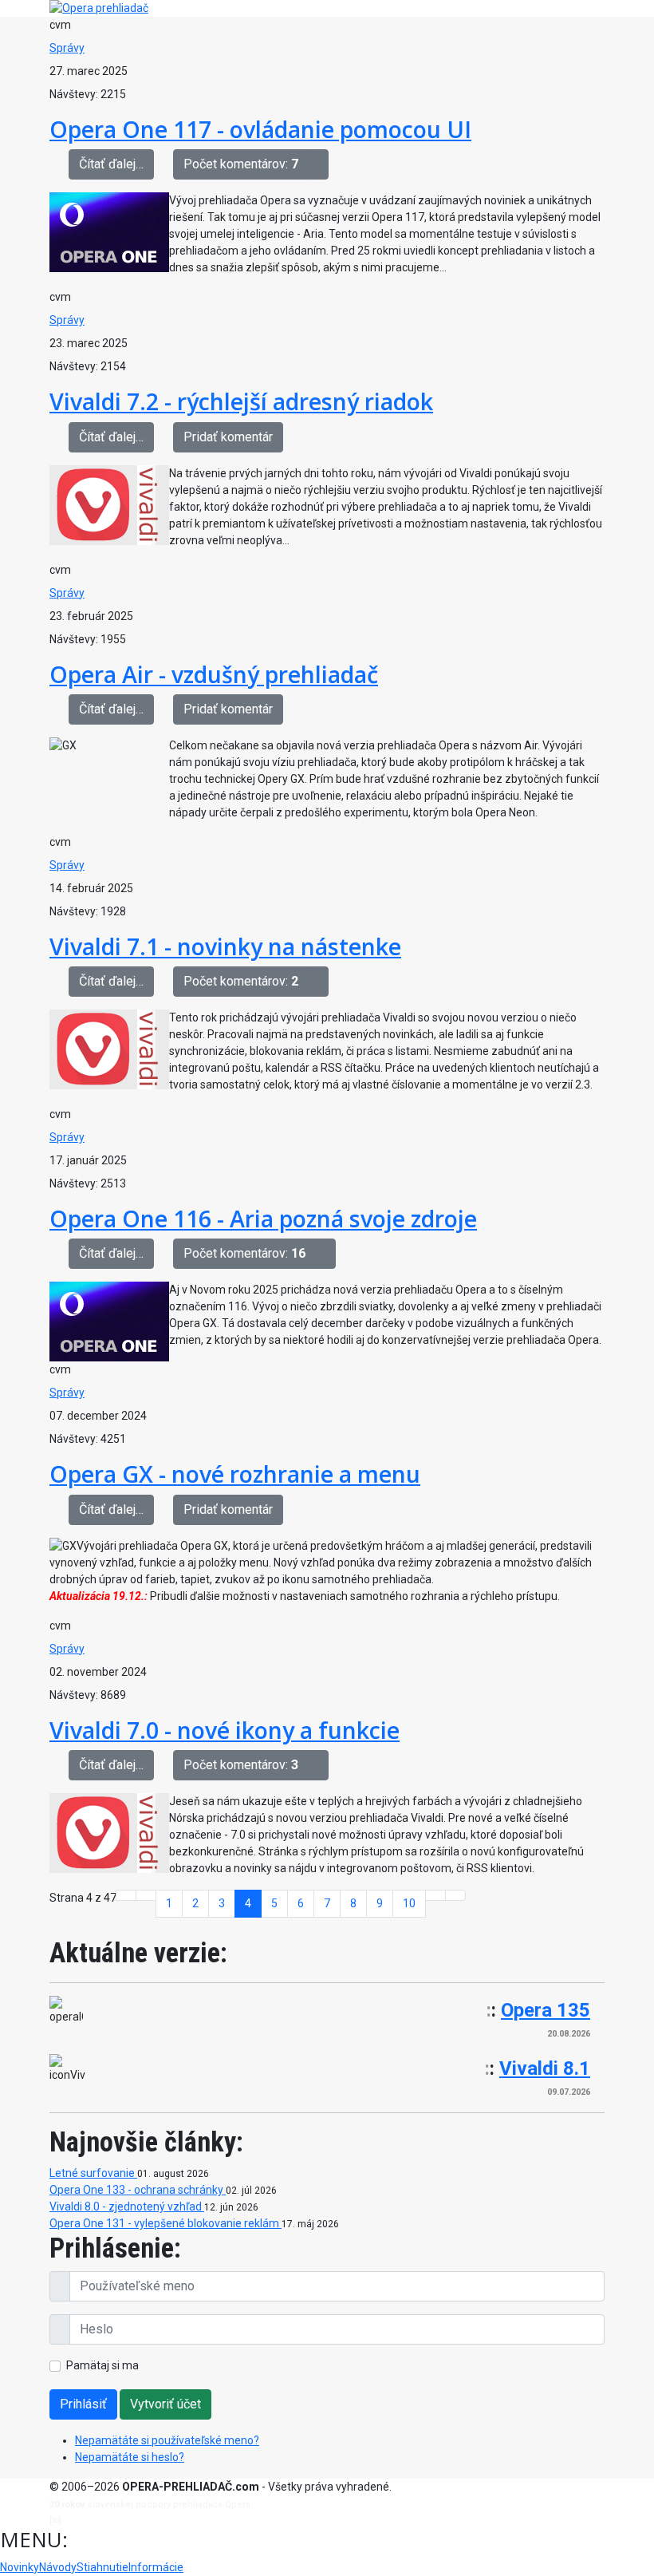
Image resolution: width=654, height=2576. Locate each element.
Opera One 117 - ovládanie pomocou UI (260, 129)
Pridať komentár (228, 437)
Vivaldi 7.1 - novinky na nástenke (225, 946)
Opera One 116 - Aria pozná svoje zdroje (263, 1218)
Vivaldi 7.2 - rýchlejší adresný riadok (241, 401)
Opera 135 (546, 2010)
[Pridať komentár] (318, 164)
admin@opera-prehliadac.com (129, 2521)
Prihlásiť (83, 2404)
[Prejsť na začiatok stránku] (126, 1895)
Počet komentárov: (241, 164)
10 (409, 1903)
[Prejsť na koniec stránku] (455, 1895)
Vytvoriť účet (165, 2404)
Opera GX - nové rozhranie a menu (235, 1474)
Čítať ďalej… (111, 164)
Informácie (156, 2567)
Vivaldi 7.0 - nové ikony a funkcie (225, 1730)
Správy (67, 48)
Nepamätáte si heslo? (130, 2457)
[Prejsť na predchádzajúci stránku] (146, 1895)
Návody (58, 2567)
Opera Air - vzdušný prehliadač (214, 674)
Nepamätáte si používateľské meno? (167, 2440)
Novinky (20, 2567)
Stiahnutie (102, 2567)
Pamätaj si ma (102, 2365)
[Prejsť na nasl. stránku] (435, 1895)
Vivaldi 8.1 (545, 2068)
